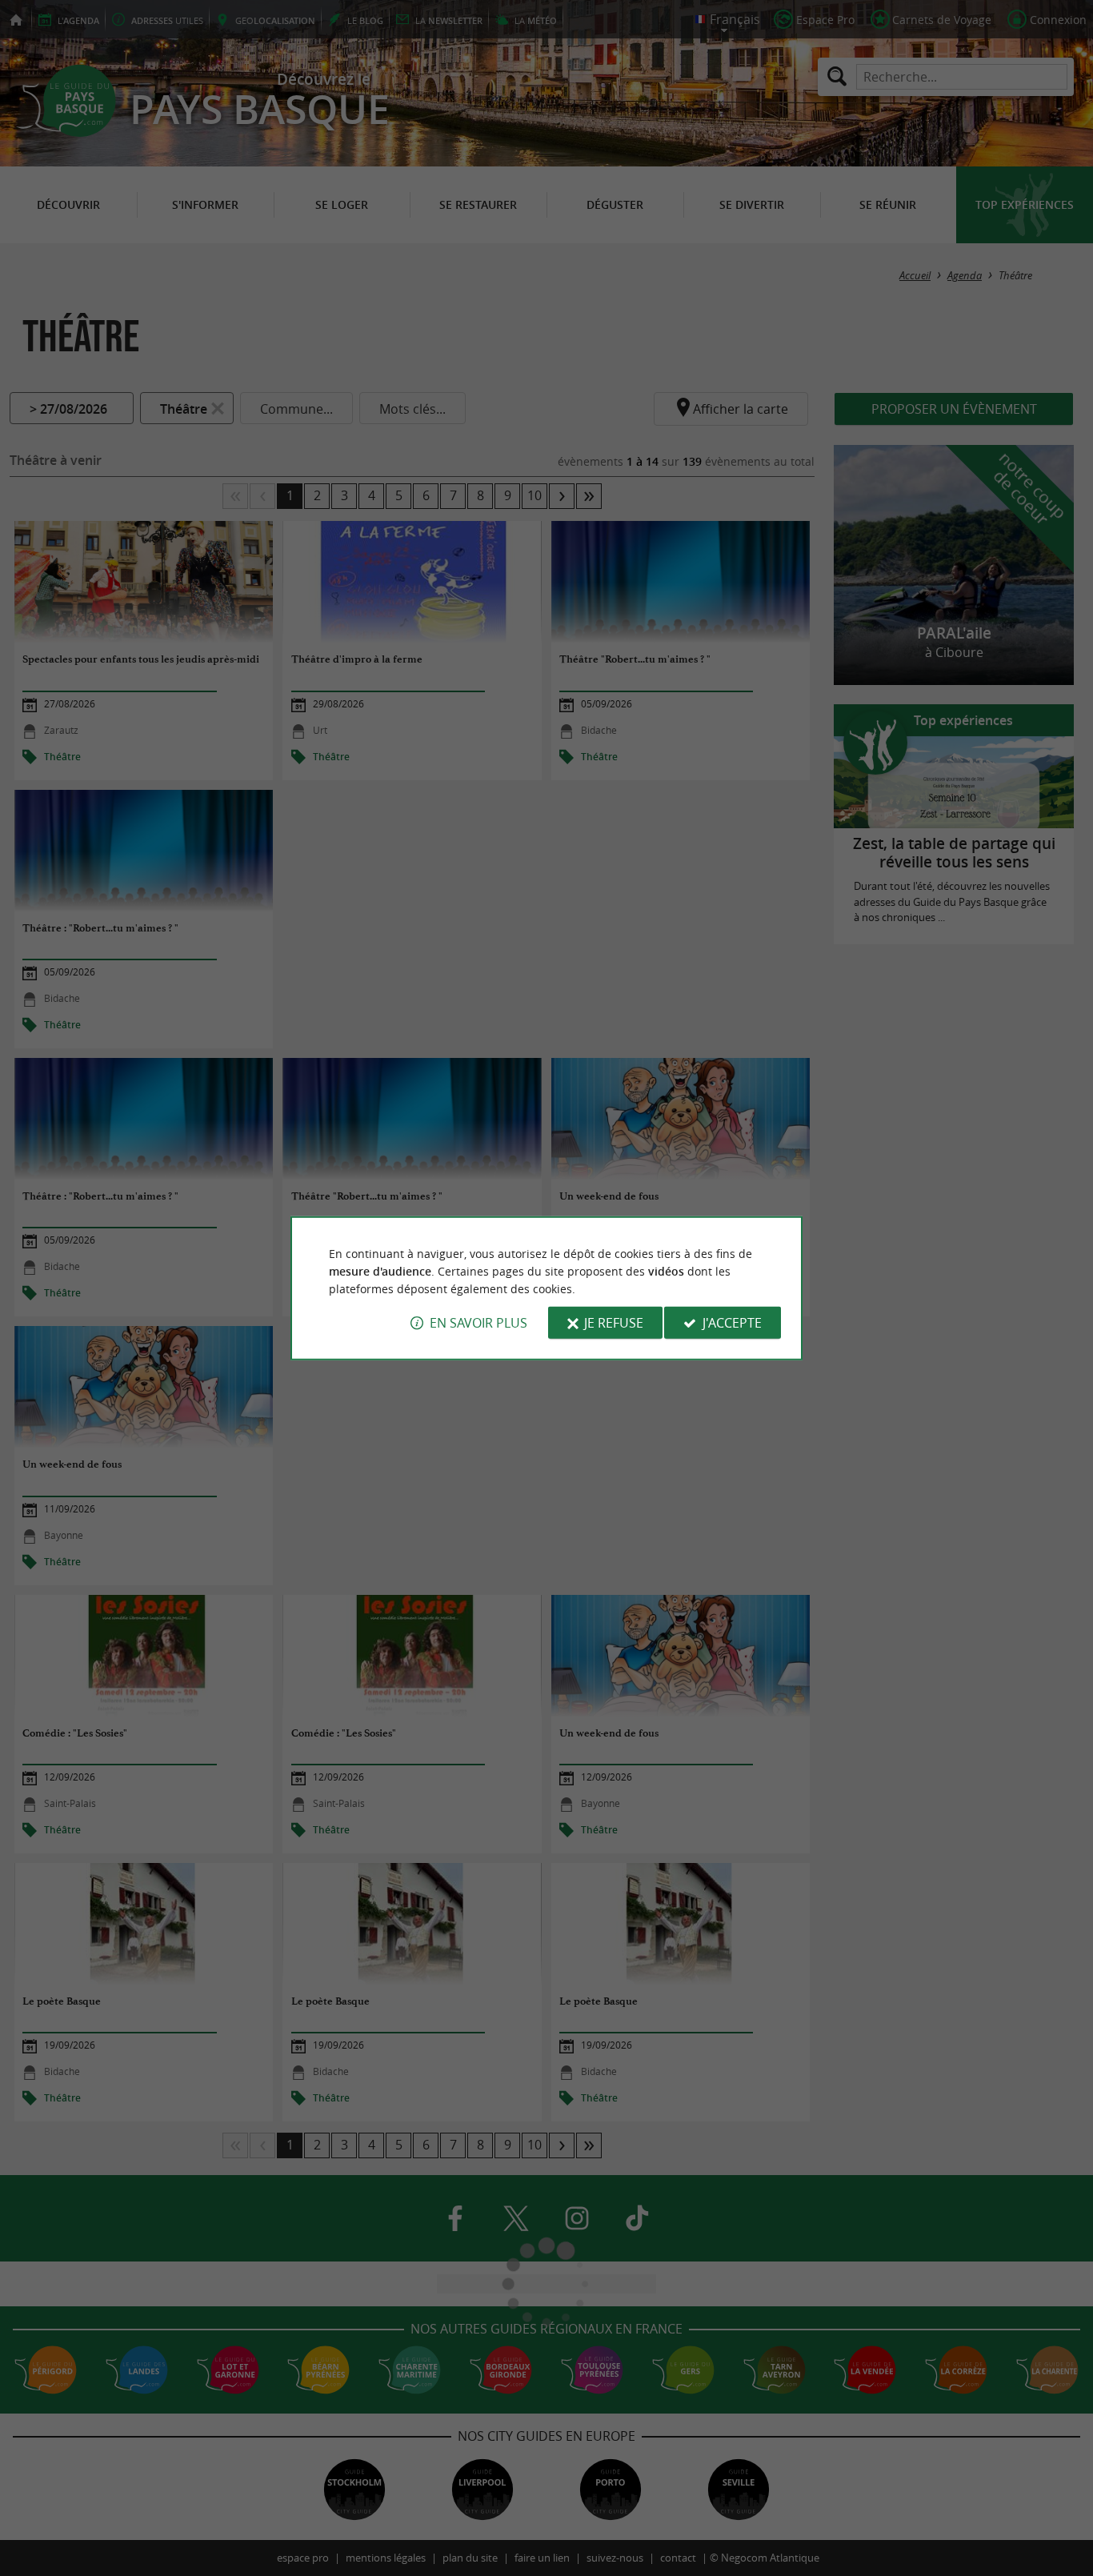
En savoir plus (478, 1323)
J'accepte (732, 1323)
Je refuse (614, 1323)
